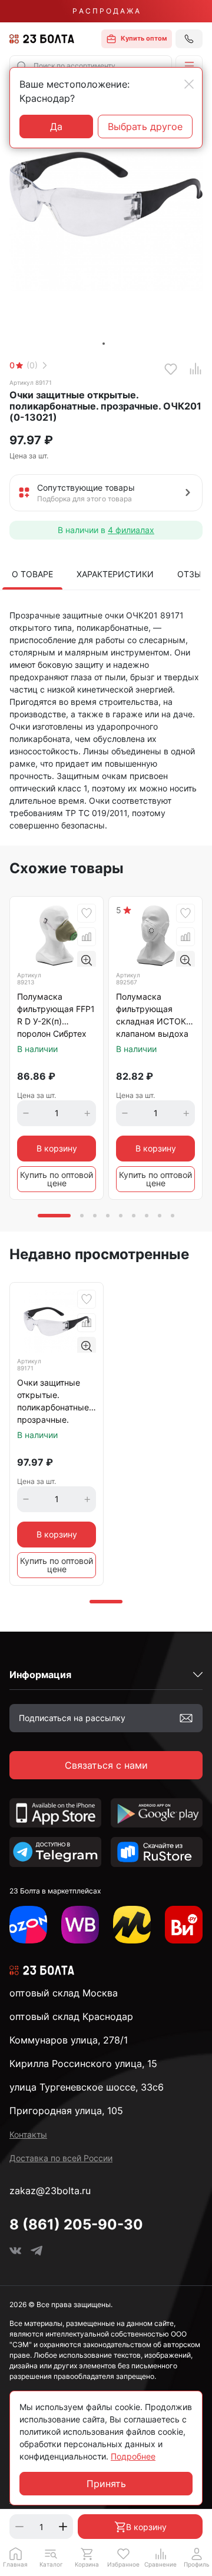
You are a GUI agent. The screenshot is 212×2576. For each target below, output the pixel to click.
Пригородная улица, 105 (66, 2111)
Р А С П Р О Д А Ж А (106, 11)
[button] (189, 66)
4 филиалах (131, 530)
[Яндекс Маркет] (132, 1925)
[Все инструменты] (184, 1925)
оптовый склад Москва (64, 1993)
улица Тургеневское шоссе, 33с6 (87, 2087)
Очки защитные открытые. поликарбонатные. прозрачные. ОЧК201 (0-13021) (54, 1402)
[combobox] (91, 66)
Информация (40, 1675)
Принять (106, 2484)
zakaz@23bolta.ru (50, 2191)
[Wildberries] (80, 1925)
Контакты (28, 2134)
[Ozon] (28, 1925)
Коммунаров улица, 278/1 (69, 2040)
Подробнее (133, 2456)
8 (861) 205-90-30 (76, 2224)
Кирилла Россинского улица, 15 (83, 2064)
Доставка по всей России (61, 2158)
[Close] (189, 84)
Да (56, 127)
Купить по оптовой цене (57, 1179)
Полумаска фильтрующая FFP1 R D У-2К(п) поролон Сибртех (56, 1015)
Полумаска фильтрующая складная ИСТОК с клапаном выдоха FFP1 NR (155, 1016)
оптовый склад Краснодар (71, 2016)
